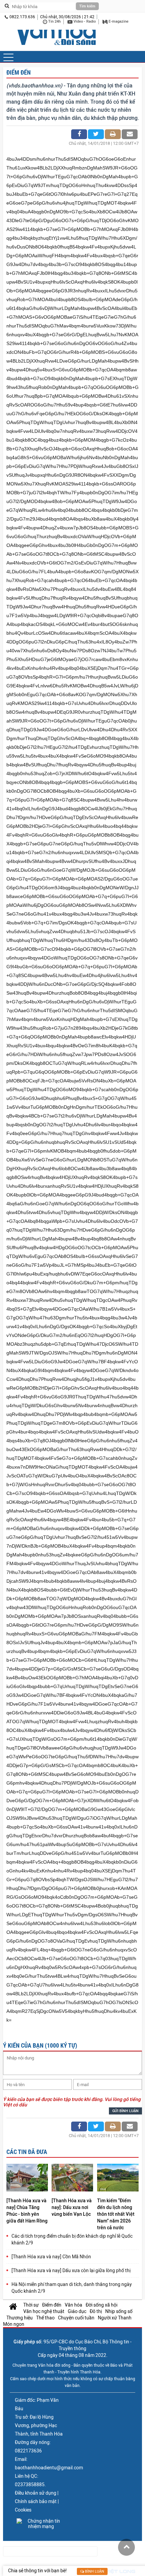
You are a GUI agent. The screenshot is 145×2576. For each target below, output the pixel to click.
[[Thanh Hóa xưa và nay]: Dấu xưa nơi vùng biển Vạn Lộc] (72, 2178)
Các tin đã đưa (27, 2152)
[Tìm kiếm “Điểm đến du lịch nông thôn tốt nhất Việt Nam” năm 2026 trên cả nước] (118, 2178)
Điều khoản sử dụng (36, 2493)
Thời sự (31, 2305)
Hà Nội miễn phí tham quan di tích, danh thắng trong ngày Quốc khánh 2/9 (72, 2288)
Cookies (23, 2510)
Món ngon (14, 2324)
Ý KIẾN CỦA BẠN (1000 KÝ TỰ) (40, 2045)
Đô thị (96, 2311)
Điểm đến (19, 72)
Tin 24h (54, 21)
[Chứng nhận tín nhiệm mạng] (41, 2524)
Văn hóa (74, 2305)
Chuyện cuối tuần (76, 2318)
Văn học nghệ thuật (44, 2311)
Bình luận (94, 2571)
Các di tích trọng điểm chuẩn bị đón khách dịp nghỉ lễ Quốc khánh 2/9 (72, 2239)
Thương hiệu (20, 2318)
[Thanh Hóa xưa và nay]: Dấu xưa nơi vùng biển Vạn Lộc (72, 2207)
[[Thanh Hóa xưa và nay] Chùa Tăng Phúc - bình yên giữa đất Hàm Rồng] (27, 2178)
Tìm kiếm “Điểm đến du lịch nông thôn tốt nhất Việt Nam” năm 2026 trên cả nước (116, 2214)
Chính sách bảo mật (36, 2501)
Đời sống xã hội (101, 2305)
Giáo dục (77, 2311)
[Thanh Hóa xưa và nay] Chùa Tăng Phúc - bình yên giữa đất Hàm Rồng (27, 2211)
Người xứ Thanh (115, 2318)
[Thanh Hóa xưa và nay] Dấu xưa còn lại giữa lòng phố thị (71, 2270)
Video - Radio (84, 21)
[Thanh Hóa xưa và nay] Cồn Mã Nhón (51, 2257)
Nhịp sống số (119, 2311)
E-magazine (118, 21)
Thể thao (45, 2318)
